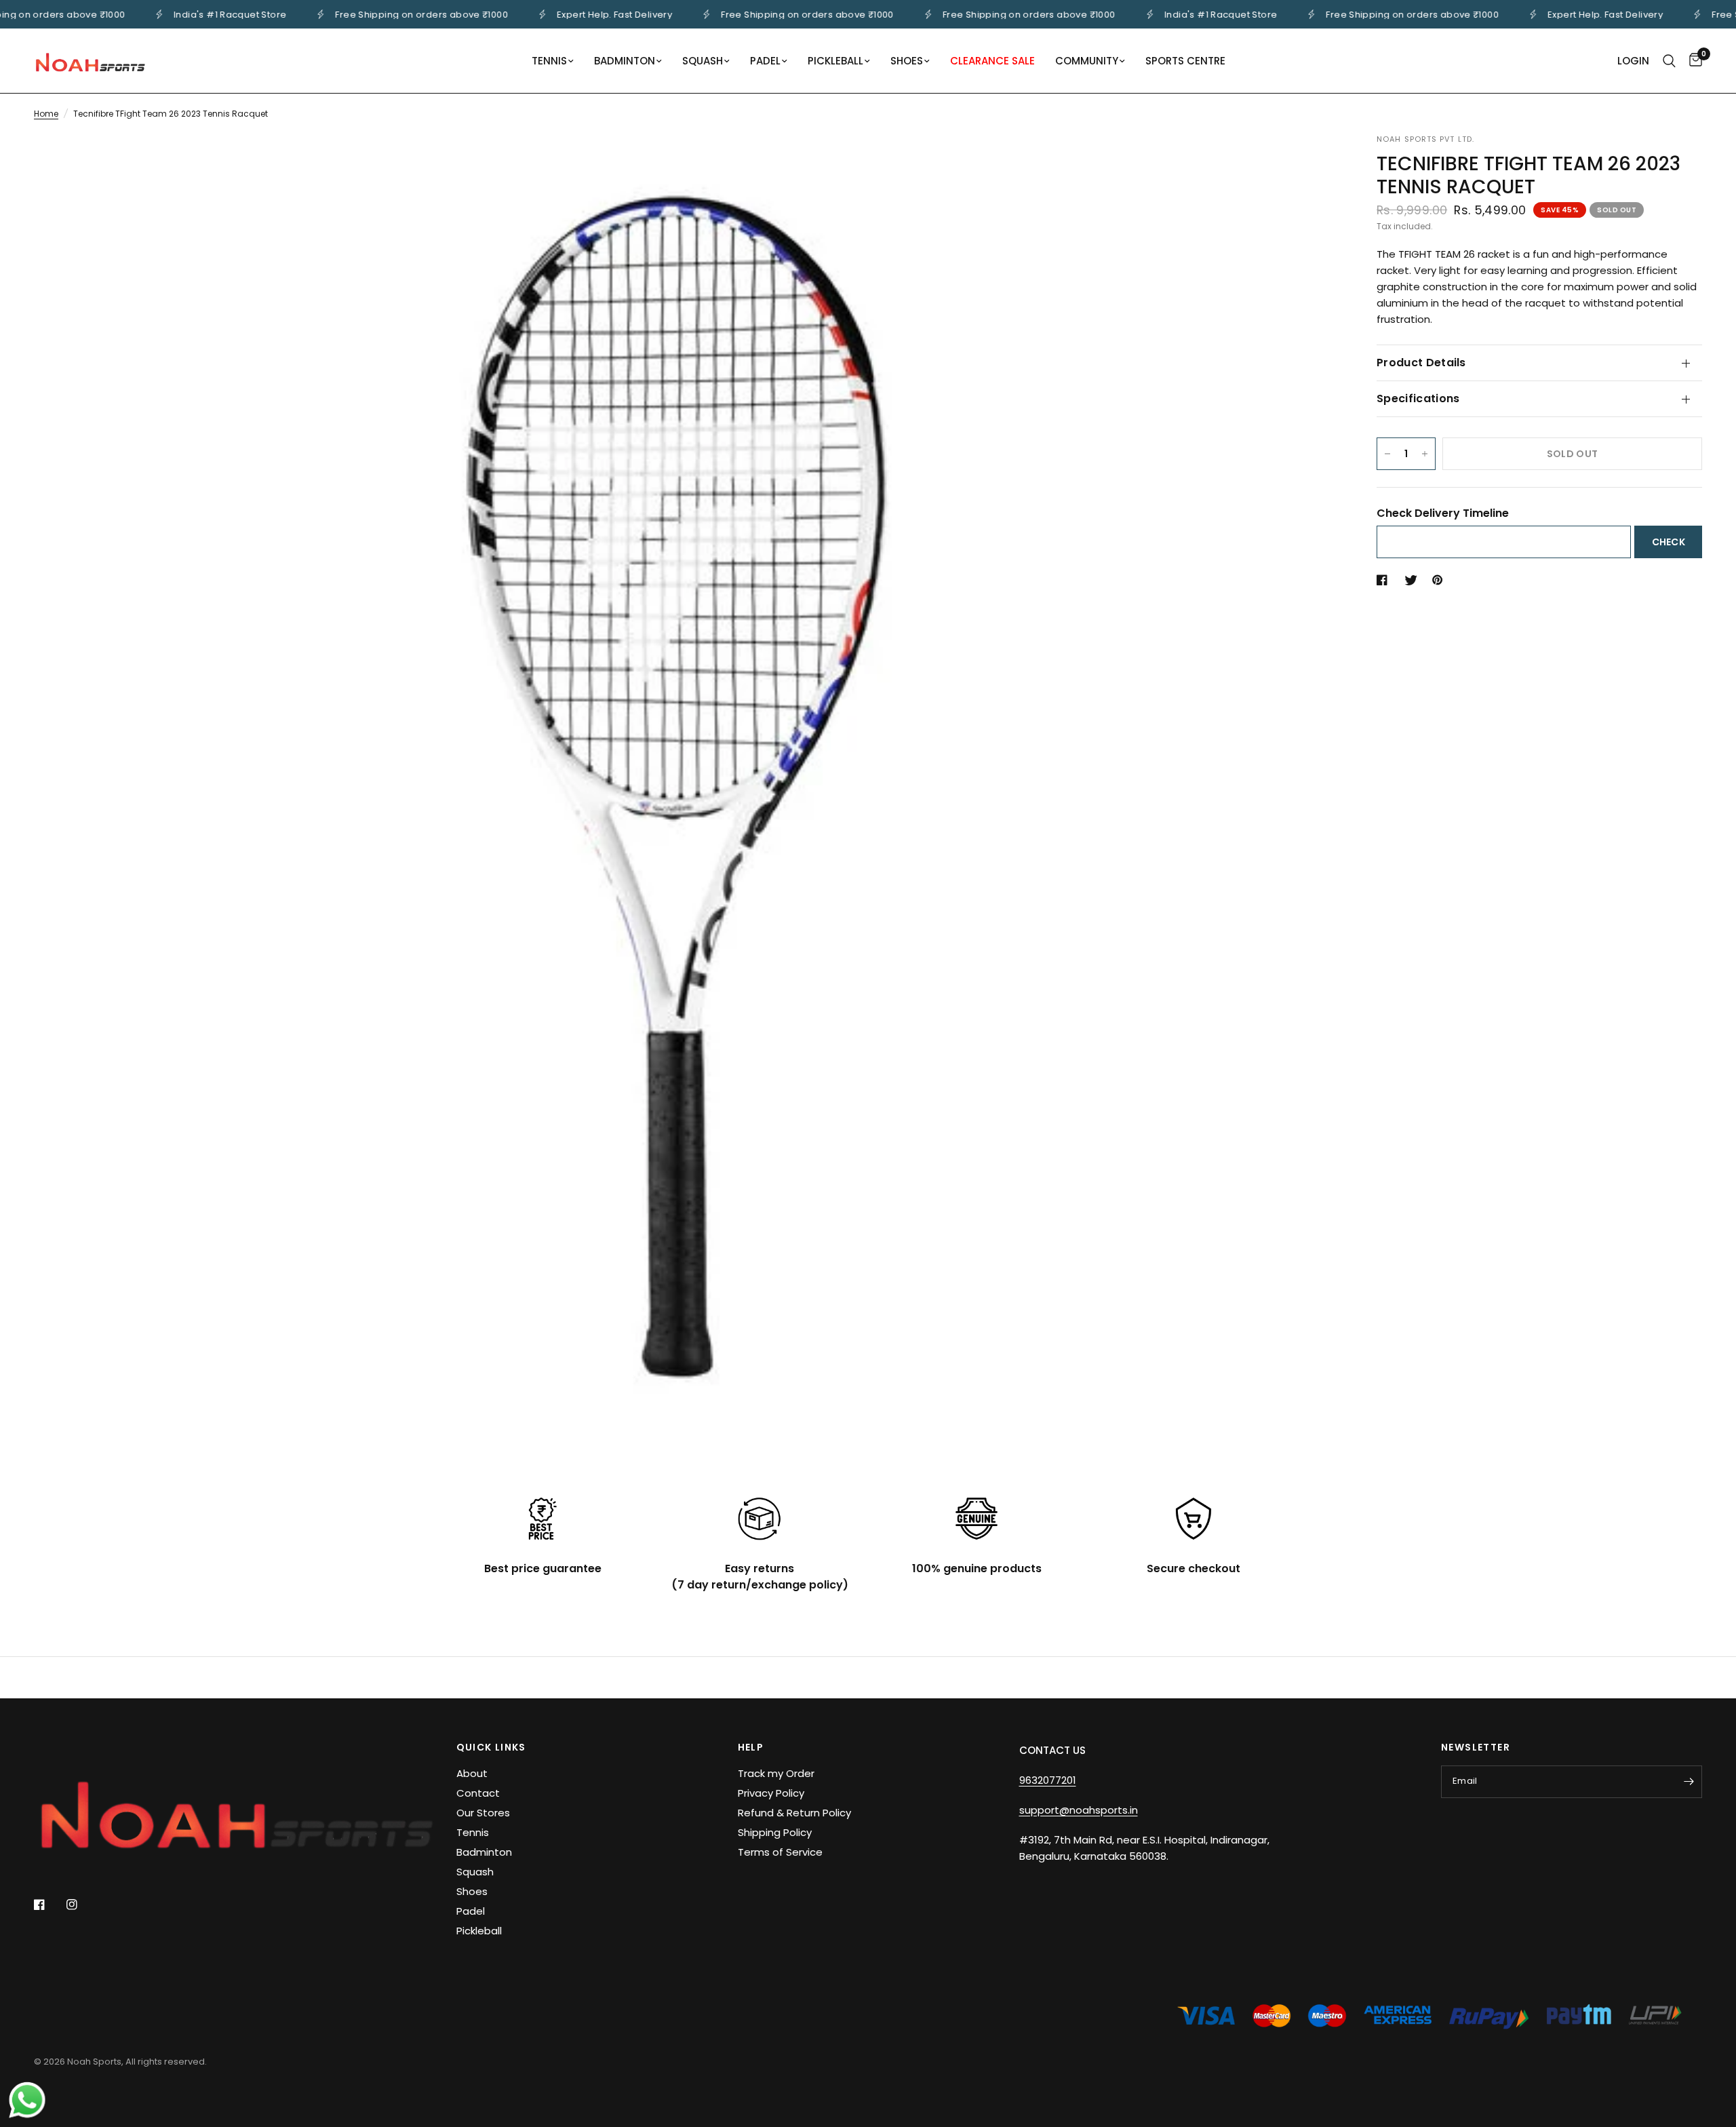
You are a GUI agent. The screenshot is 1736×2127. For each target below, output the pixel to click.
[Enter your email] (1689, 1782)
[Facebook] (49, 1905)
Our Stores (483, 1813)
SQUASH (703, 61)
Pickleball (479, 1931)
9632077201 (1048, 1780)
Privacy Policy (771, 1793)
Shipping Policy (775, 1832)
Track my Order (776, 1773)
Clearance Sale (992, 61)
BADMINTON (625, 61)
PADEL (765, 61)
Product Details (1421, 363)
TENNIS (549, 61)
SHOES (907, 61)
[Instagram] (81, 1905)
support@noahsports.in (1079, 1810)
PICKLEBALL (835, 61)
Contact (478, 1793)
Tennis (473, 1832)
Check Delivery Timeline (1443, 513)
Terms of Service (780, 1852)
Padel (471, 1911)
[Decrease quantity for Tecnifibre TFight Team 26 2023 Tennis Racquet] (1387, 454)
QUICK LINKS (491, 1747)
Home (46, 114)
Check (1669, 542)
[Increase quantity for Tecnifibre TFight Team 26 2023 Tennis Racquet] (1425, 454)
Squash (475, 1872)
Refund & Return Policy (794, 1813)
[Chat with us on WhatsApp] (27, 2099)
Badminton (484, 1852)
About (472, 1773)
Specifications (1418, 398)
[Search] (1669, 61)
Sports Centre (1185, 61)
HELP (751, 1747)
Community (1087, 61)
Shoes (472, 1891)
